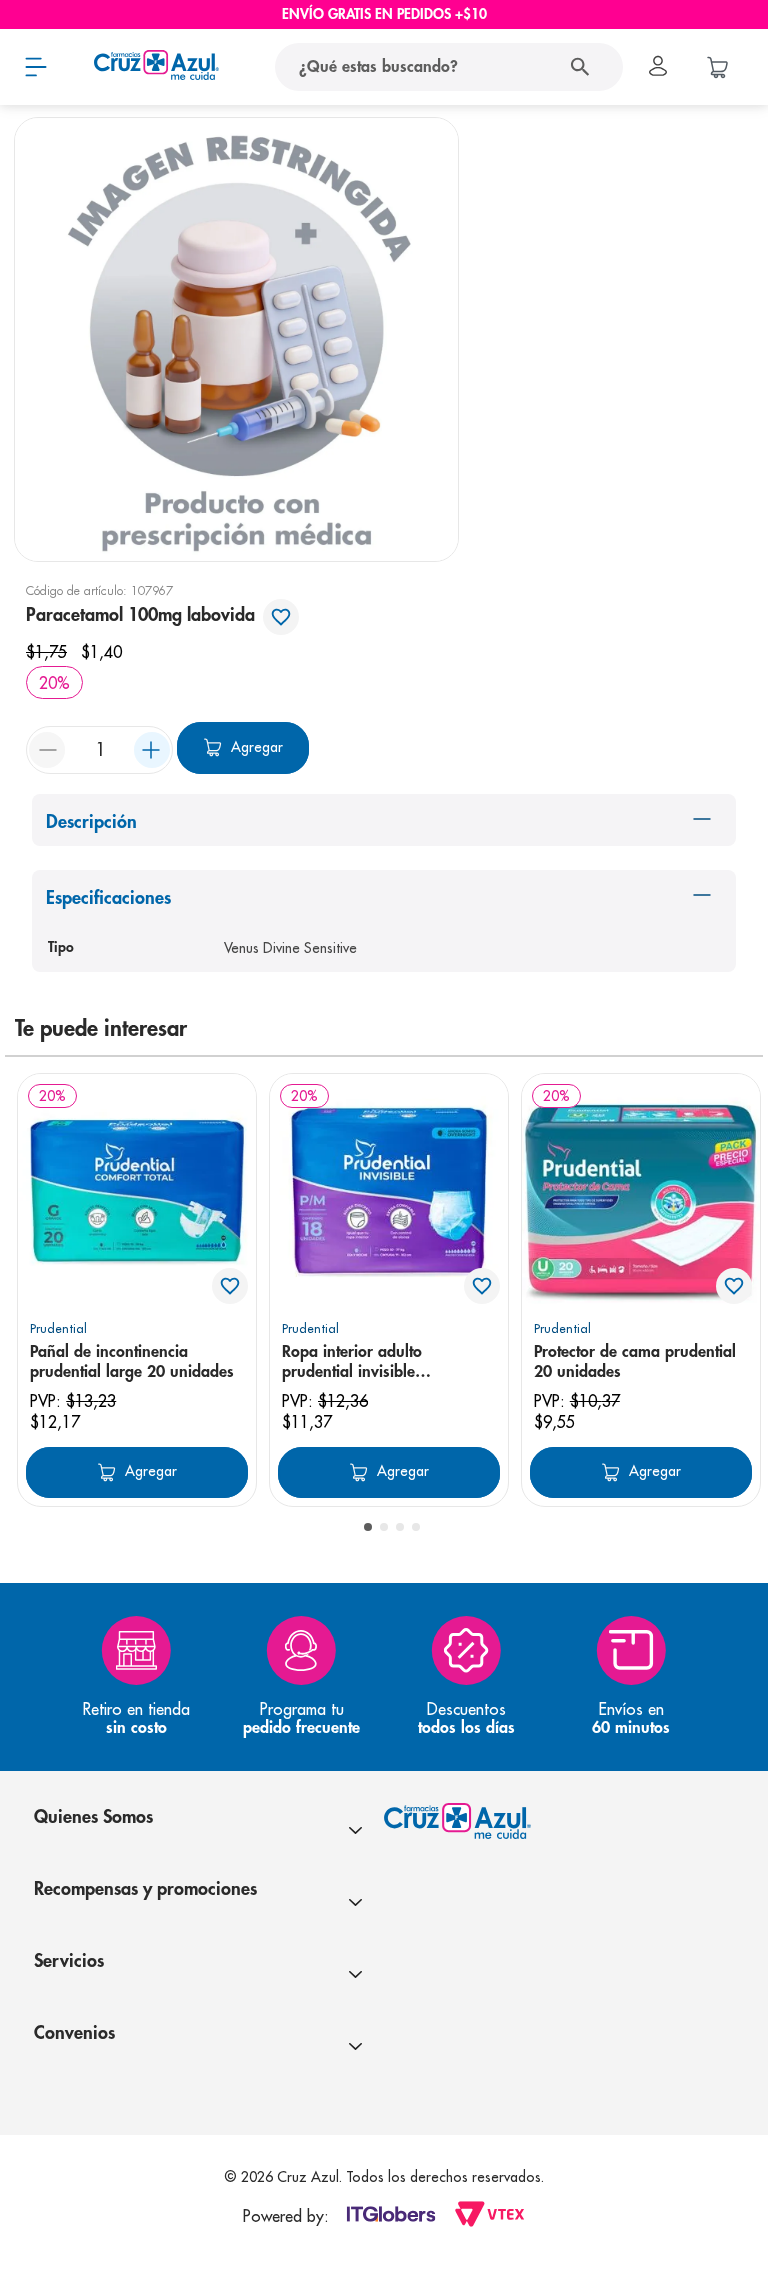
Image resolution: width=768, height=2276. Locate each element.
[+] (152, 750)
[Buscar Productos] (584, 67)
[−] (47, 750)
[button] (368, 1527)
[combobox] (421, 67)
